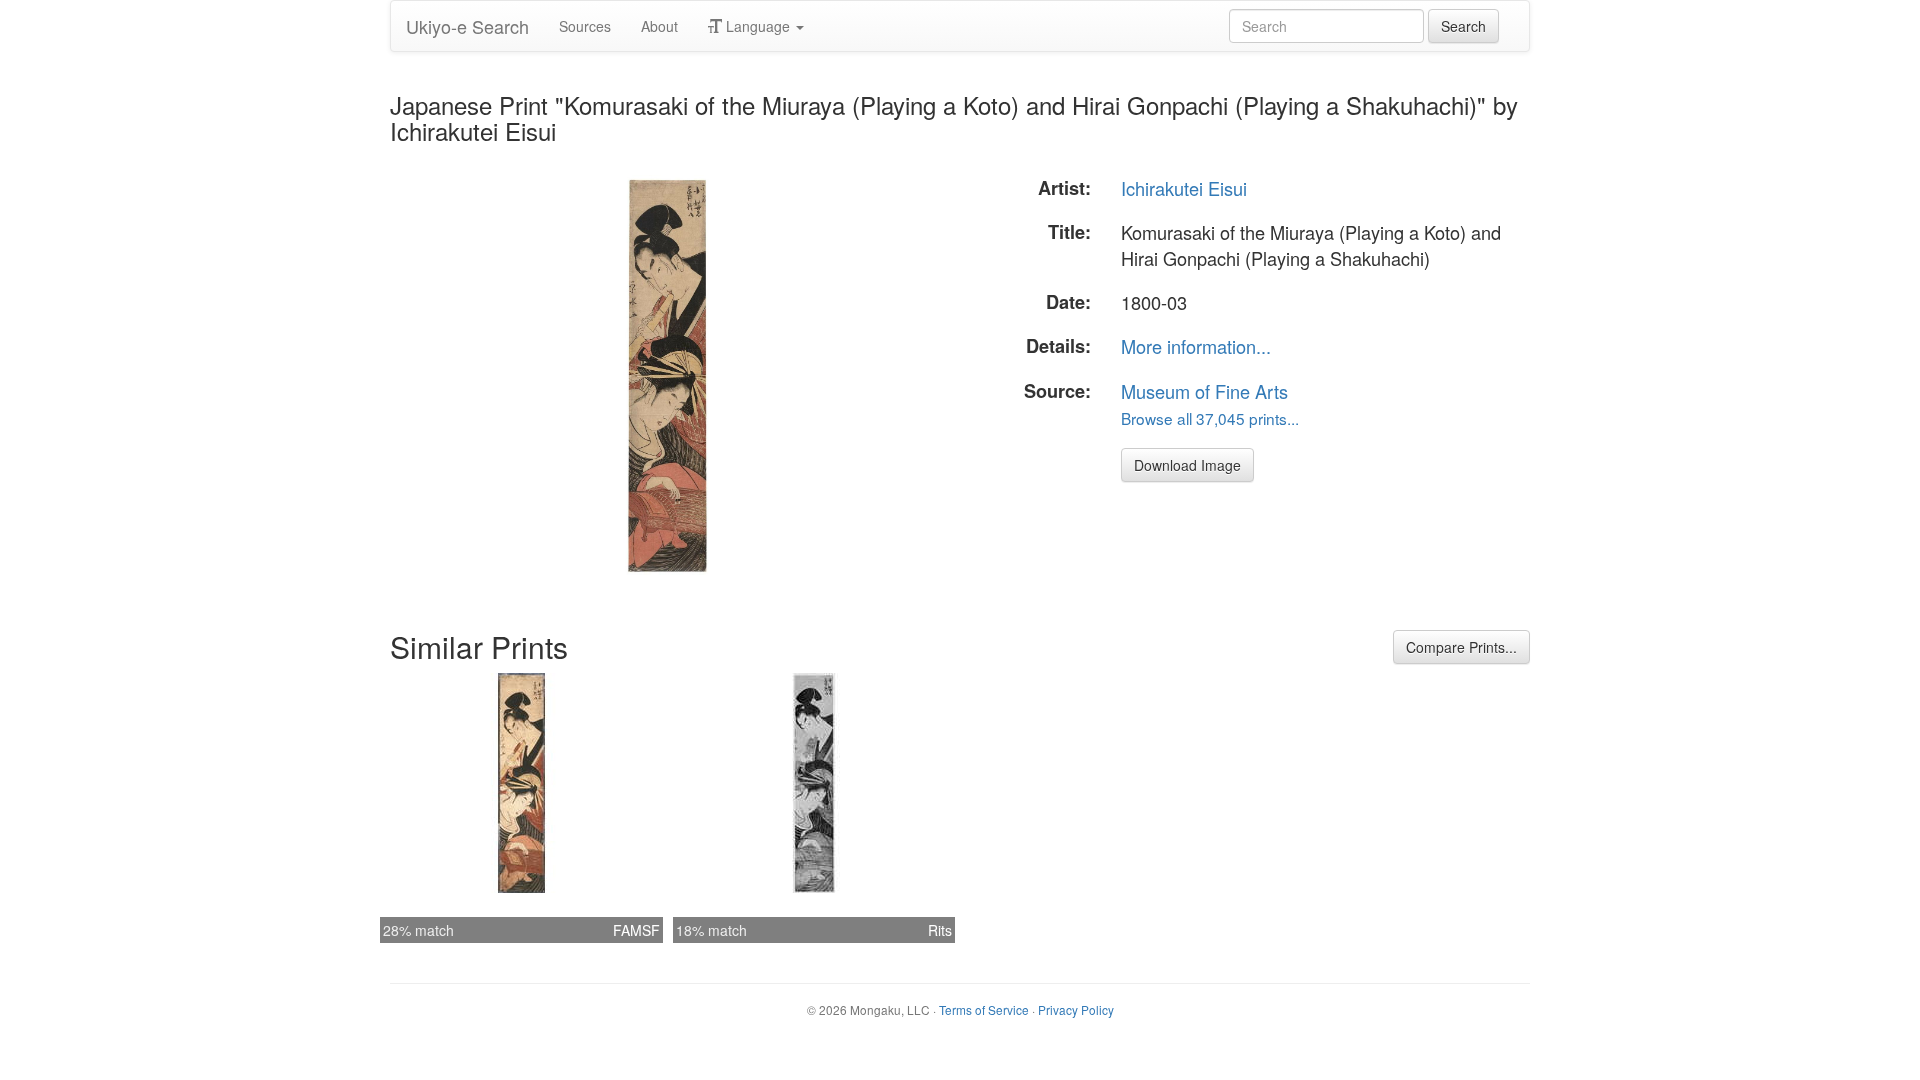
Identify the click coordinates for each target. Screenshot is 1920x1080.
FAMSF (636, 930)
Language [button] (758, 26)
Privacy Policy (1076, 1009)
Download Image (1187, 465)
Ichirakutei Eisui (1184, 188)
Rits (940, 930)
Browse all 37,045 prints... (1210, 418)
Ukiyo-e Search (467, 26)
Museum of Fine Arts (1204, 391)
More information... (1196, 346)
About (659, 26)
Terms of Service (984, 1009)
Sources (585, 26)
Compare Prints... (1461, 647)
